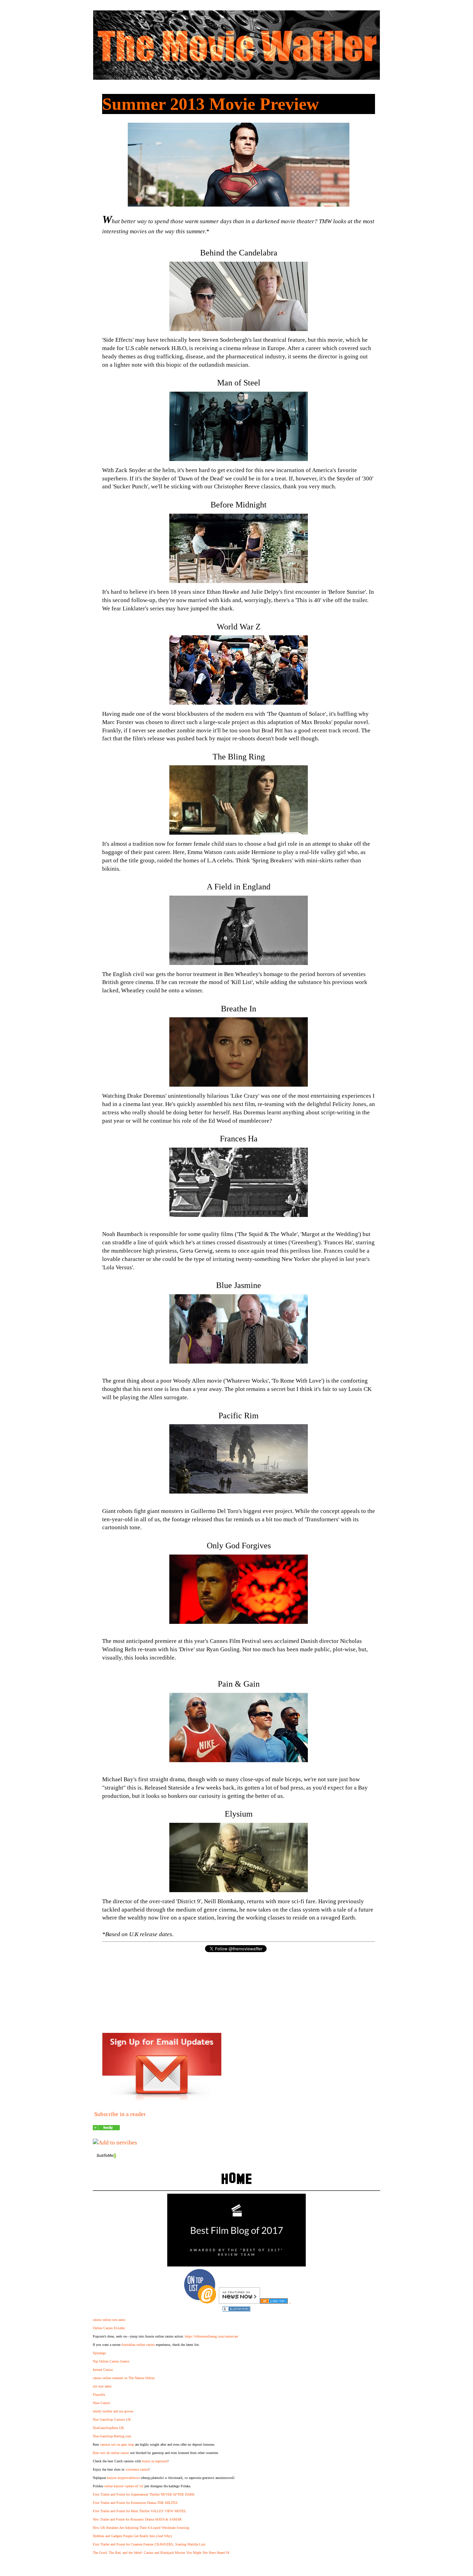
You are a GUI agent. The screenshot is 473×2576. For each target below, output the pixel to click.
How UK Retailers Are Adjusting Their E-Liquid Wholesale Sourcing (141, 2528)
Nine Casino (101, 2403)
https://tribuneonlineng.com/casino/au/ (212, 2336)
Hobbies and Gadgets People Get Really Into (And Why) (132, 2536)
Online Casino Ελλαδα (109, 2328)
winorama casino (137, 2469)
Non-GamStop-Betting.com (112, 2436)
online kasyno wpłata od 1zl (124, 2486)
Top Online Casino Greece (111, 2361)
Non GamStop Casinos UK (112, 2420)
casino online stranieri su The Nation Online (124, 2378)
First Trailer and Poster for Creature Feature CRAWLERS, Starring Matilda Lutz (149, 2544)
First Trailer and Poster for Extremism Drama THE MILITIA (135, 2503)
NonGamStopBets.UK (108, 2428)
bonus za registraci (155, 2461)
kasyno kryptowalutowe (123, 2478)
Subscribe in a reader (120, 2114)
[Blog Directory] (274, 2302)
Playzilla (99, 2395)
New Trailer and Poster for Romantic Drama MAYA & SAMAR (137, 2519)
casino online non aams (109, 2320)
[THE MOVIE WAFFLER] (106, 2128)
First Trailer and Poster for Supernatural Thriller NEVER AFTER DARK (144, 2494)
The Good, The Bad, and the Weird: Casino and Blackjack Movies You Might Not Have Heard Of (161, 2553)
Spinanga (99, 2353)
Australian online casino (138, 2345)
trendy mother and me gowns (113, 2411)
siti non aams (102, 2386)
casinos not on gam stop (117, 2444)
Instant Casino (103, 2370)
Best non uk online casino (111, 2453)
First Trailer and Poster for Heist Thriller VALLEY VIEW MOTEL (140, 2511)
